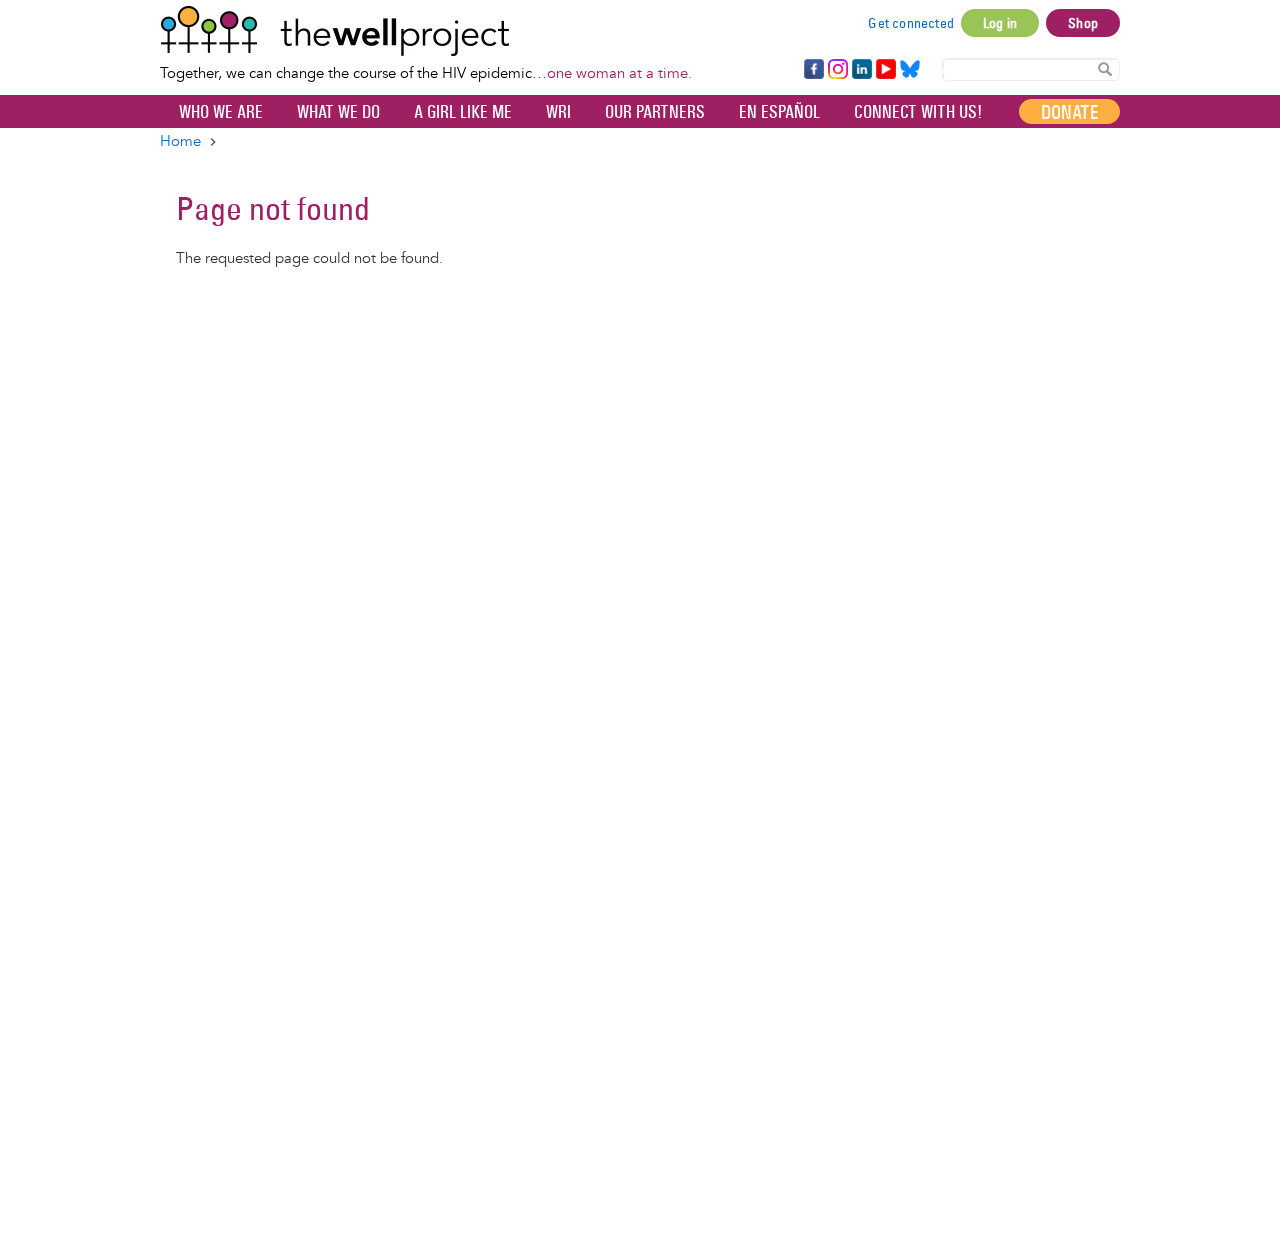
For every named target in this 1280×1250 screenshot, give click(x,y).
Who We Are (221, 112)
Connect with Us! (918, 112)
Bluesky (910, 70)
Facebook (813, 70)
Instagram (837, 70)
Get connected (911, 23)
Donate (1069, 112)
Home (180, 141)
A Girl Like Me (463, 112)
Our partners (655, 112)
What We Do (338, 112)
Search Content (1105, 68)
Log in (1000, 23)
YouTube (884, 70)
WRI (558, 112)
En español (779, 112)
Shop (1083, 23)
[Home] (426, 31)
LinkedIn (862, 70)
